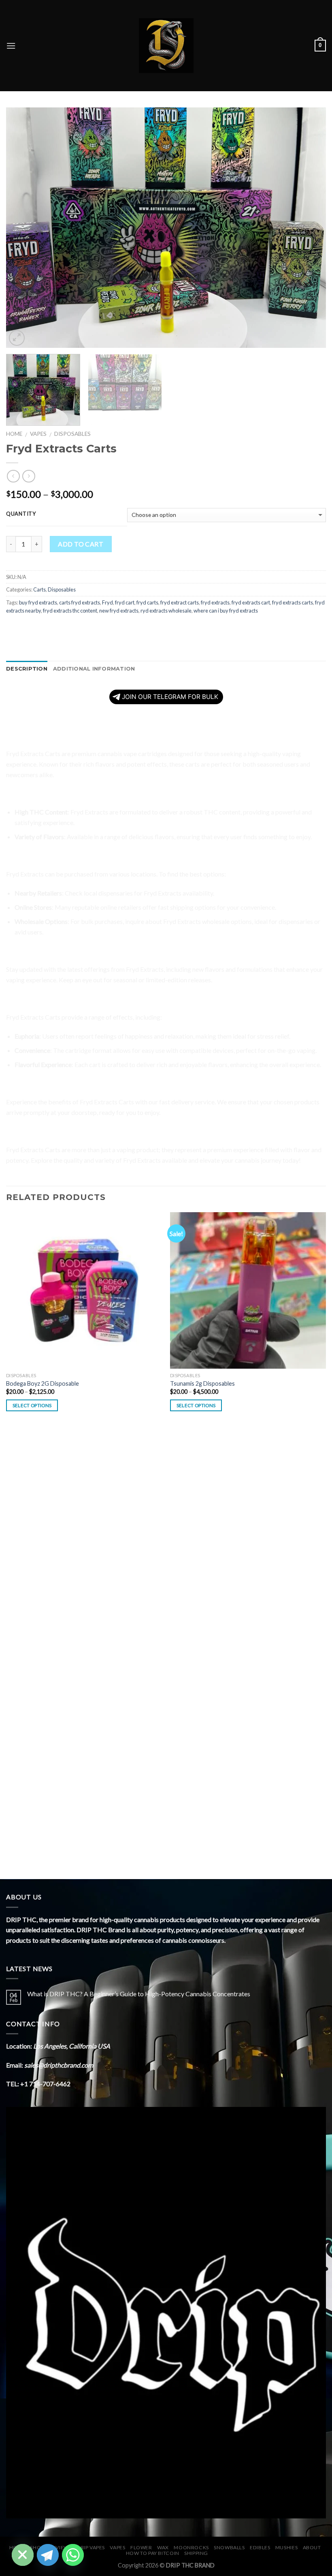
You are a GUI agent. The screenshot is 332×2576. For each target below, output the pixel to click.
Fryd (107, 602)
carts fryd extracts (80, 602)
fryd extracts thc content (70, 611)
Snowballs (229, 2547)
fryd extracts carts (293, 602)
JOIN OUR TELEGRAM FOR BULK (170, 697)
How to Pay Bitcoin (153, 2553)
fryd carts (147, 602)
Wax (163, 2547)
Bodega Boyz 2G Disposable (43, 1383)
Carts (39, 589)
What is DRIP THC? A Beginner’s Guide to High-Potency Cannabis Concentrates (139, 1994)
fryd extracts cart (251, 602)
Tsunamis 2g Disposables (202, 1383)
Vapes (38, 434)
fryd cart (125, 602)
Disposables (72, 434)
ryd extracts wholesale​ (166, 611)
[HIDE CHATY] (23, 2555)
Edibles (260, 2547)
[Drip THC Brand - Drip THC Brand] (166, 46)
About (312, 2547)
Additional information (94, 669)
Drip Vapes (91, 2547)
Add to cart (81, 544)
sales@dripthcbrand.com (59, 2065)
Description (27, 669)
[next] (309, 228)
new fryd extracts (119, 611)
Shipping (196, 2553)
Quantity (21, 514)
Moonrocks (191, 2547)
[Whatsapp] (73, 2555)
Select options (32, 1405)
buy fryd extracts (38, 602)
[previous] (23, 228)
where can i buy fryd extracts (226, 611)
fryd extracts (215, 602)
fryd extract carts (180, 602)
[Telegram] (48, 2555)
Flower (141, 2547)
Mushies (286, 2547)
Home (14, 434)
